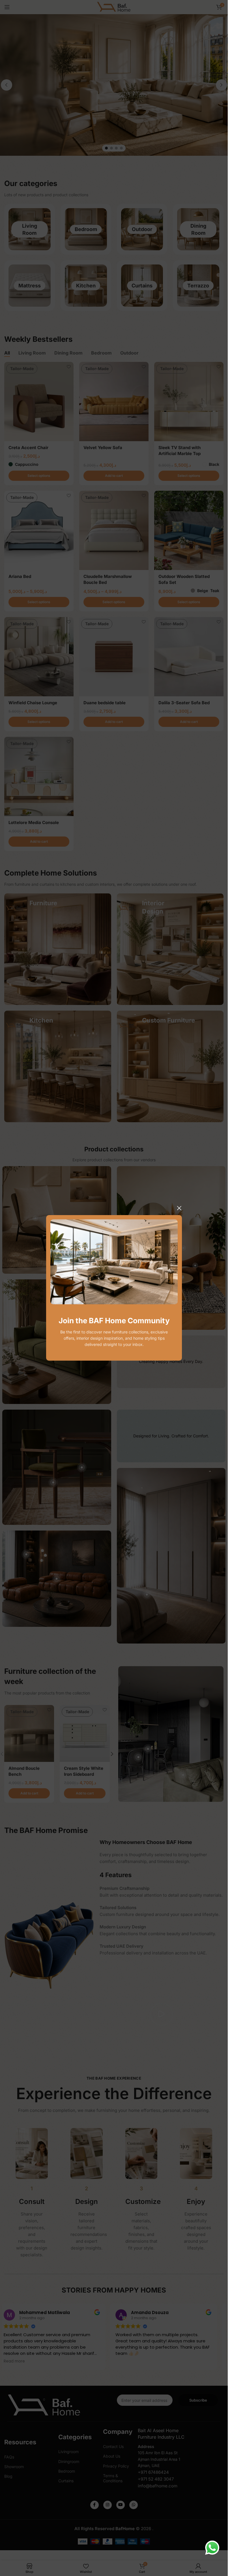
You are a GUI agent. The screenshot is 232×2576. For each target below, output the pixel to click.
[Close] (179, 1208)
